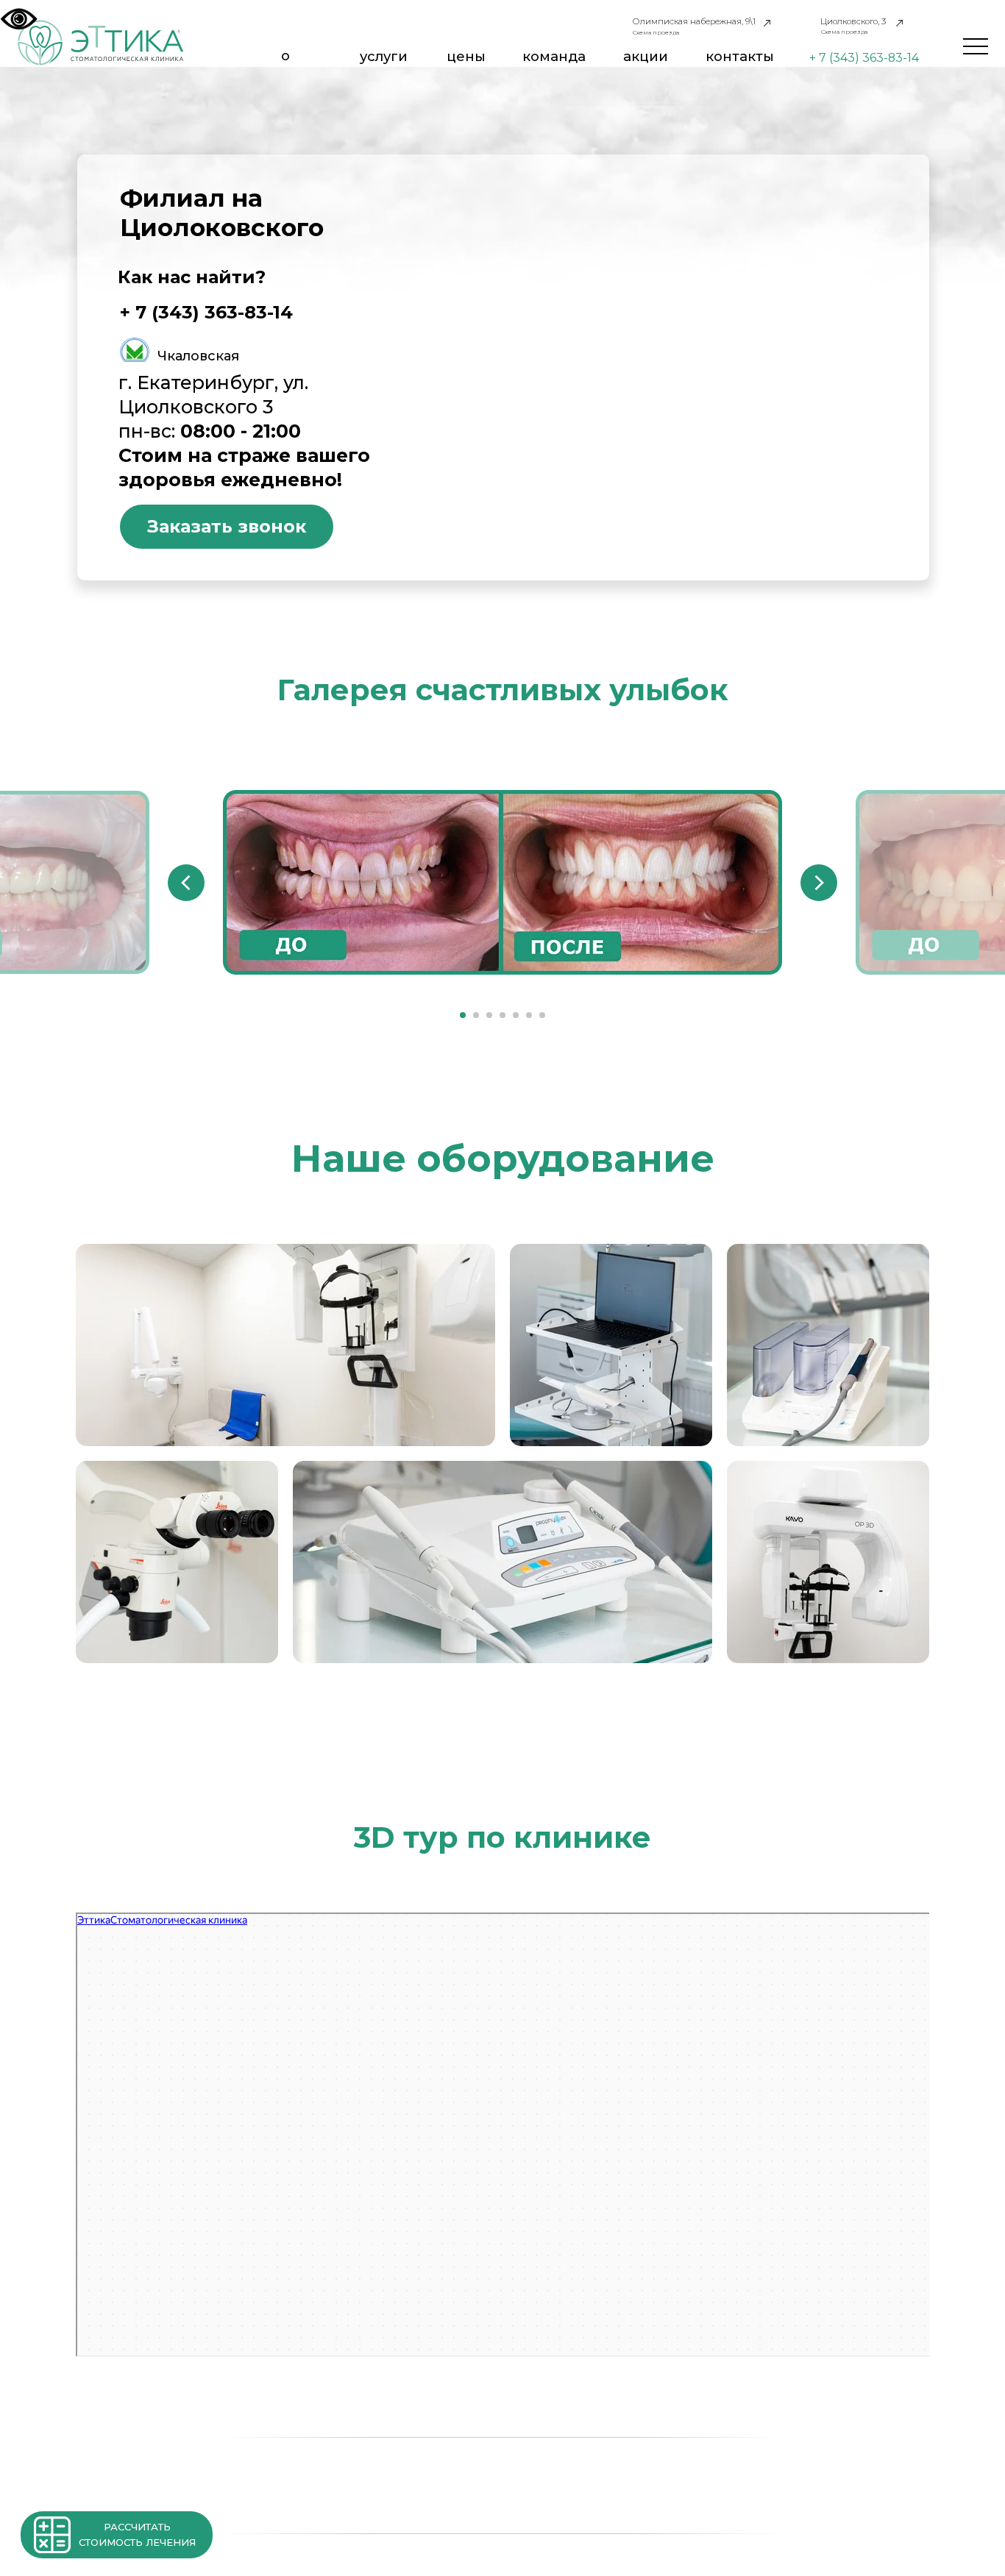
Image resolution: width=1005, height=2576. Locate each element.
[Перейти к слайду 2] (476, 1015)
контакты (740, 56)
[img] (101, 42)
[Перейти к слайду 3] (489, 1015)
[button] (52, 2535)
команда (554, 56)
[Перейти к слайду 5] (516, 1015)
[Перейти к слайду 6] (529, 1015)
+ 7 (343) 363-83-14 (864, 58)
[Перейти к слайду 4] (502, 1015)
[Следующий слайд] (819, 883)
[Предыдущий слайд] (186, 883)
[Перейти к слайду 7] (542, 1015)
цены (466, 56)
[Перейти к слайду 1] (463, 1015)
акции (646, 56)
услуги (384, 56)
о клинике (285, 64)
